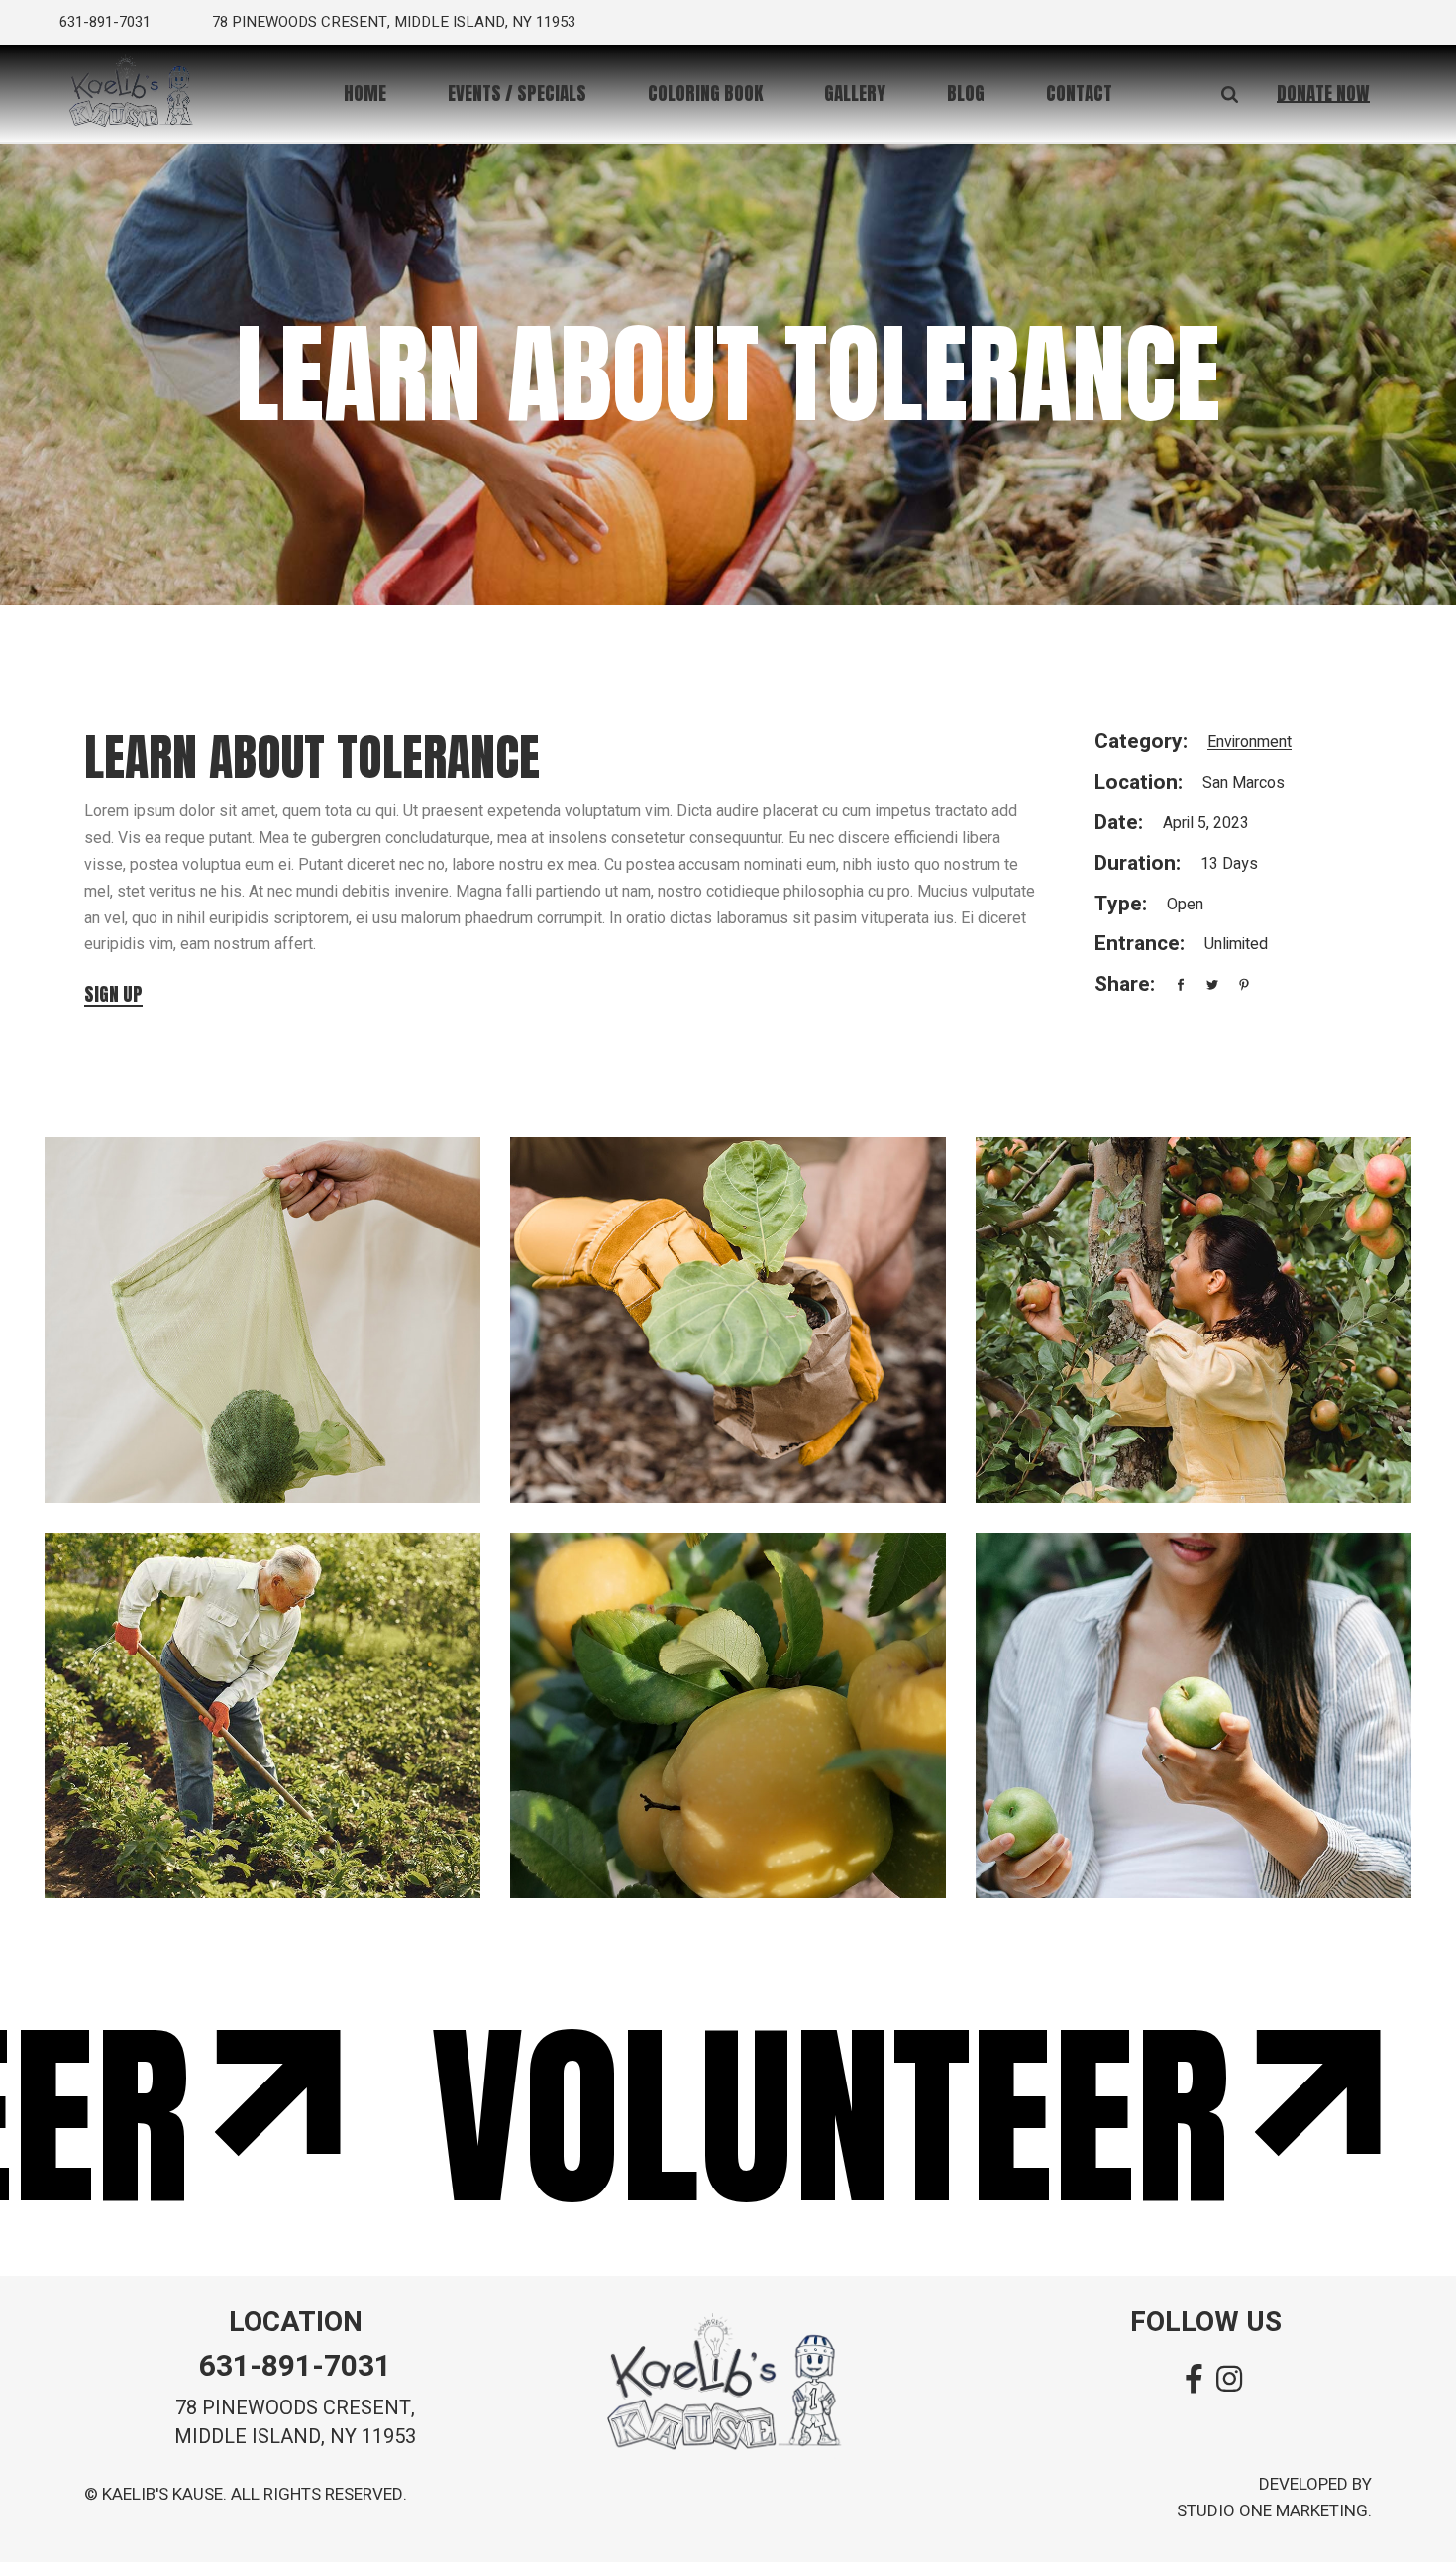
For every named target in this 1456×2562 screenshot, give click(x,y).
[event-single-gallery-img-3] (1194, 1320)
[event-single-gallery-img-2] (728, 1320)
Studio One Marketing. (1274, 2511)
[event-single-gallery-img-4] (262, 1715)
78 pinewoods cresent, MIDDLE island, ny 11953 (295, 2422)
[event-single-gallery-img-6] (1194, 1715)
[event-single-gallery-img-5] (728, 1715)
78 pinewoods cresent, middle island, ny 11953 (394, 22)
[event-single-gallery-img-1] (262, 1320)
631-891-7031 (105, 22)
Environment (1249, 742)
